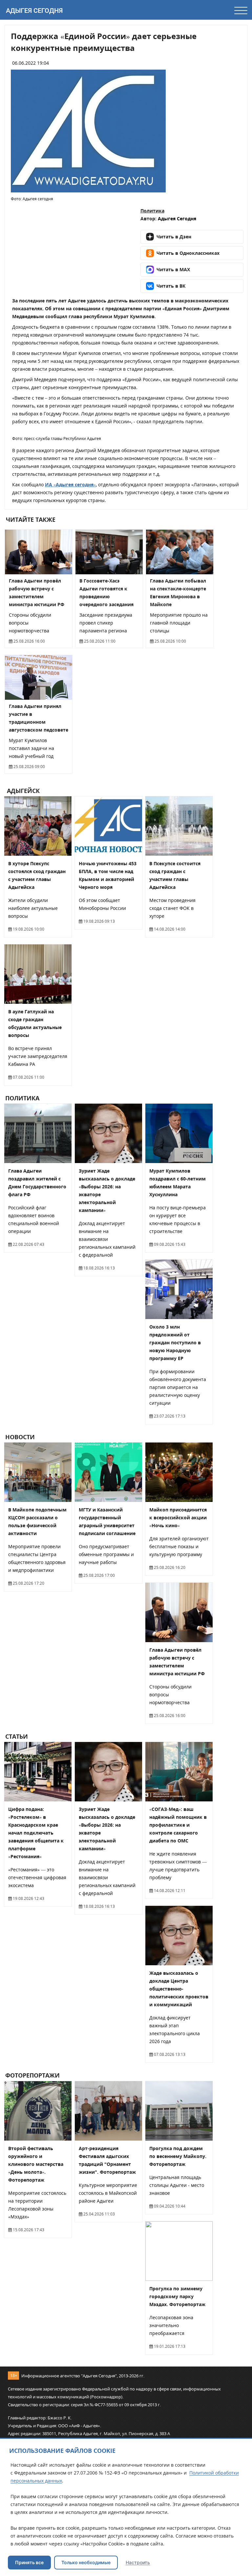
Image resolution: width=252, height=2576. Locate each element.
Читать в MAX (173, 269)
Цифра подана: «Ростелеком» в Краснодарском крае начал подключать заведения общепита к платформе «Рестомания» (36, 1833)
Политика (152, 211)
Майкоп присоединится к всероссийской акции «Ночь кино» (178, 1518)
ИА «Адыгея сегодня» (70, 484)
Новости (20, 1437)
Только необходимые (86, 2562)
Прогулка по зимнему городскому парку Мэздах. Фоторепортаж (177, 2296)
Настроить (138, 2562)
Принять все (29, 2562)
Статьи (17, 1736)
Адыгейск (22, 791)
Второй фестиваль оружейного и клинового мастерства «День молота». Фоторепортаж (36, 2164)
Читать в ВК (171, 286)
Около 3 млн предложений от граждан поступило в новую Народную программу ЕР (175, 1343)
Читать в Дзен (174, 237)
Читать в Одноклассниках (188, 253)
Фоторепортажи (32, 2076)
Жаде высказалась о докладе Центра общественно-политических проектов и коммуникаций (179, 1989)
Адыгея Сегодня (34, 11)
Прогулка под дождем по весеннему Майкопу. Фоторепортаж (178, 2156)
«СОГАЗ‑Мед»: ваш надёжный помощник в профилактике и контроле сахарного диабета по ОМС (178, 1825)
